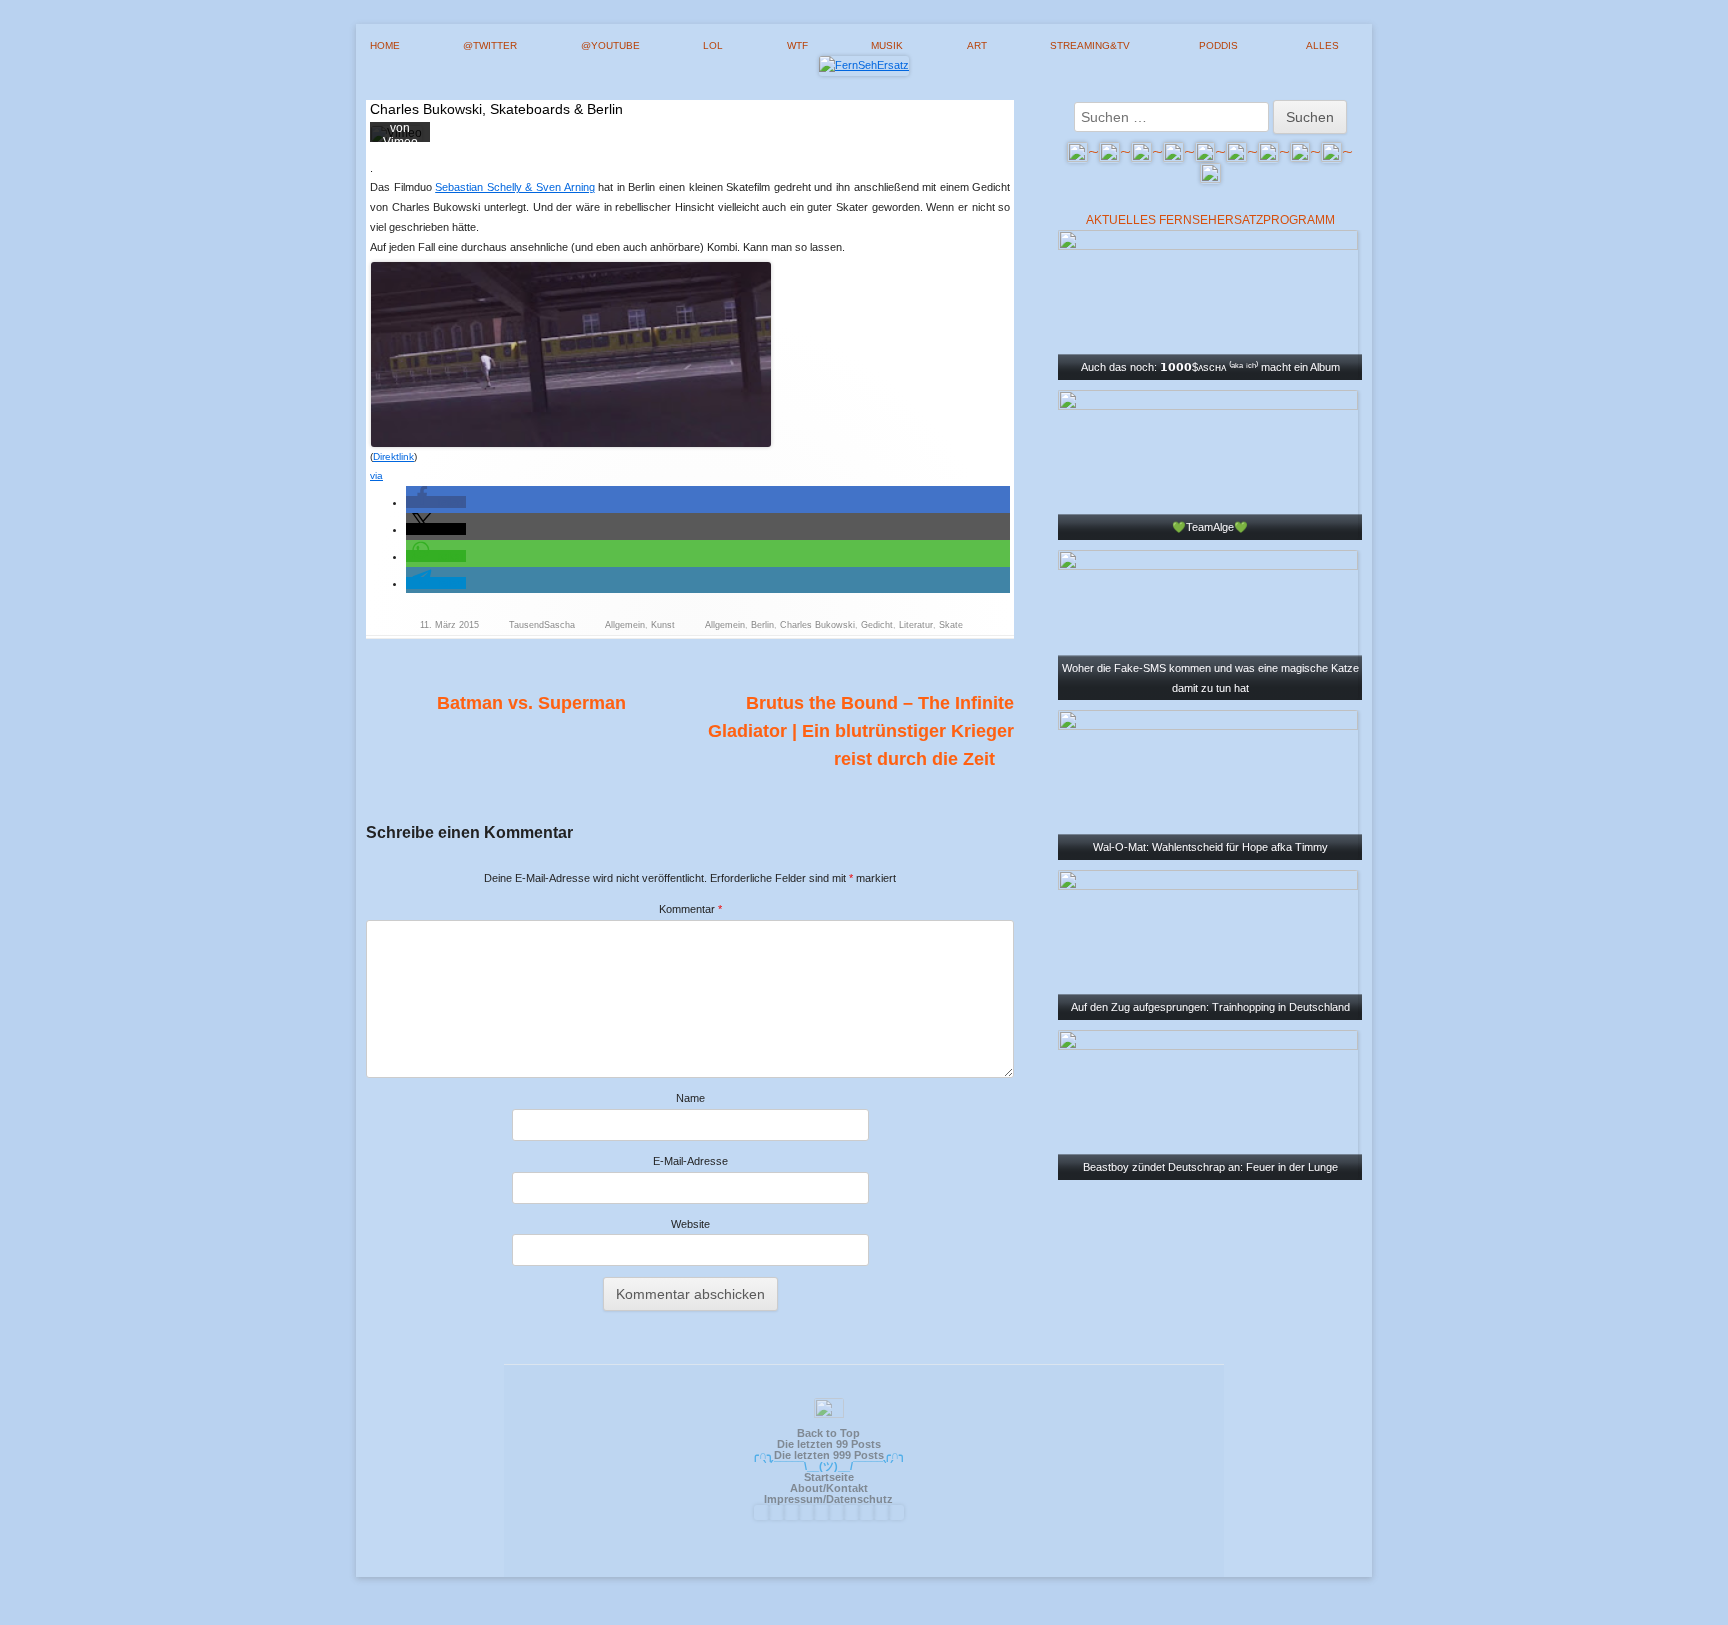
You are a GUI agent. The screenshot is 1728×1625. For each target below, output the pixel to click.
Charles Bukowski (817, 625)
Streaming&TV (1090, 45)
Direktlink (393, 456)
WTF (797, 45)
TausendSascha (542, 625)
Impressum (793, 1499)
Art (977, 45)
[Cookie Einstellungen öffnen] (1684, 1601)
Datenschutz (859, 1499)
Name (690, 1098)
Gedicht (877, 625)
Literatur (916, 625)
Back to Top (828, 1433)
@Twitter (490, 45)
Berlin (762, 625)
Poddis (1218, 45)
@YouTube (610, 45)
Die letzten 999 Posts (829, 1455)
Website (690, 1224)
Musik (887, 45)
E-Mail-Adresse (690, 1161)
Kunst (663, 625)
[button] (436, 502)
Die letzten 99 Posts (829, 1444)
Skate (951, 625)
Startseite (829, 1477)
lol (713, 45)
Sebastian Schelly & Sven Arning (514, 187)
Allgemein (625, 625)
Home (385, 45)
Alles (1322, 45)
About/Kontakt (829, 1488)
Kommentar (690, 909)
